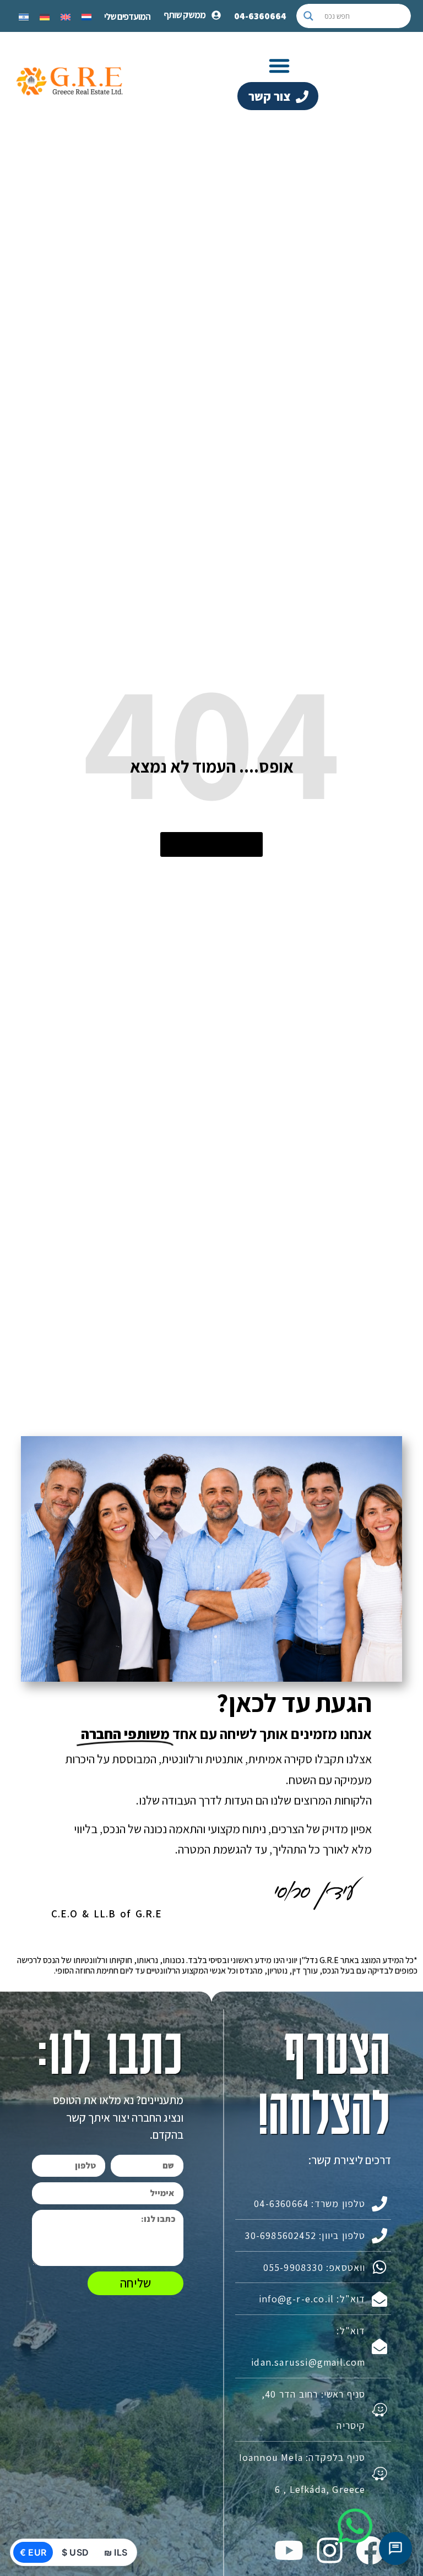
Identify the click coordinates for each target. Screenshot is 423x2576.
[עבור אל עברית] (24, 16)
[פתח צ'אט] (395, 2548)
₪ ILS (116, 2552)
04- (260, 16)
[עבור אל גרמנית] (45, 16)
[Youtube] (289, 2550)
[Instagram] (329, 2550)
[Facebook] (370, 2550)
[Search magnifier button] (308, 16)
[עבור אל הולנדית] (86, 16)
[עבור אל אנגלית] (66, 16)
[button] (279, 66)
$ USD (75, 2552)
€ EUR (33, 2552)
